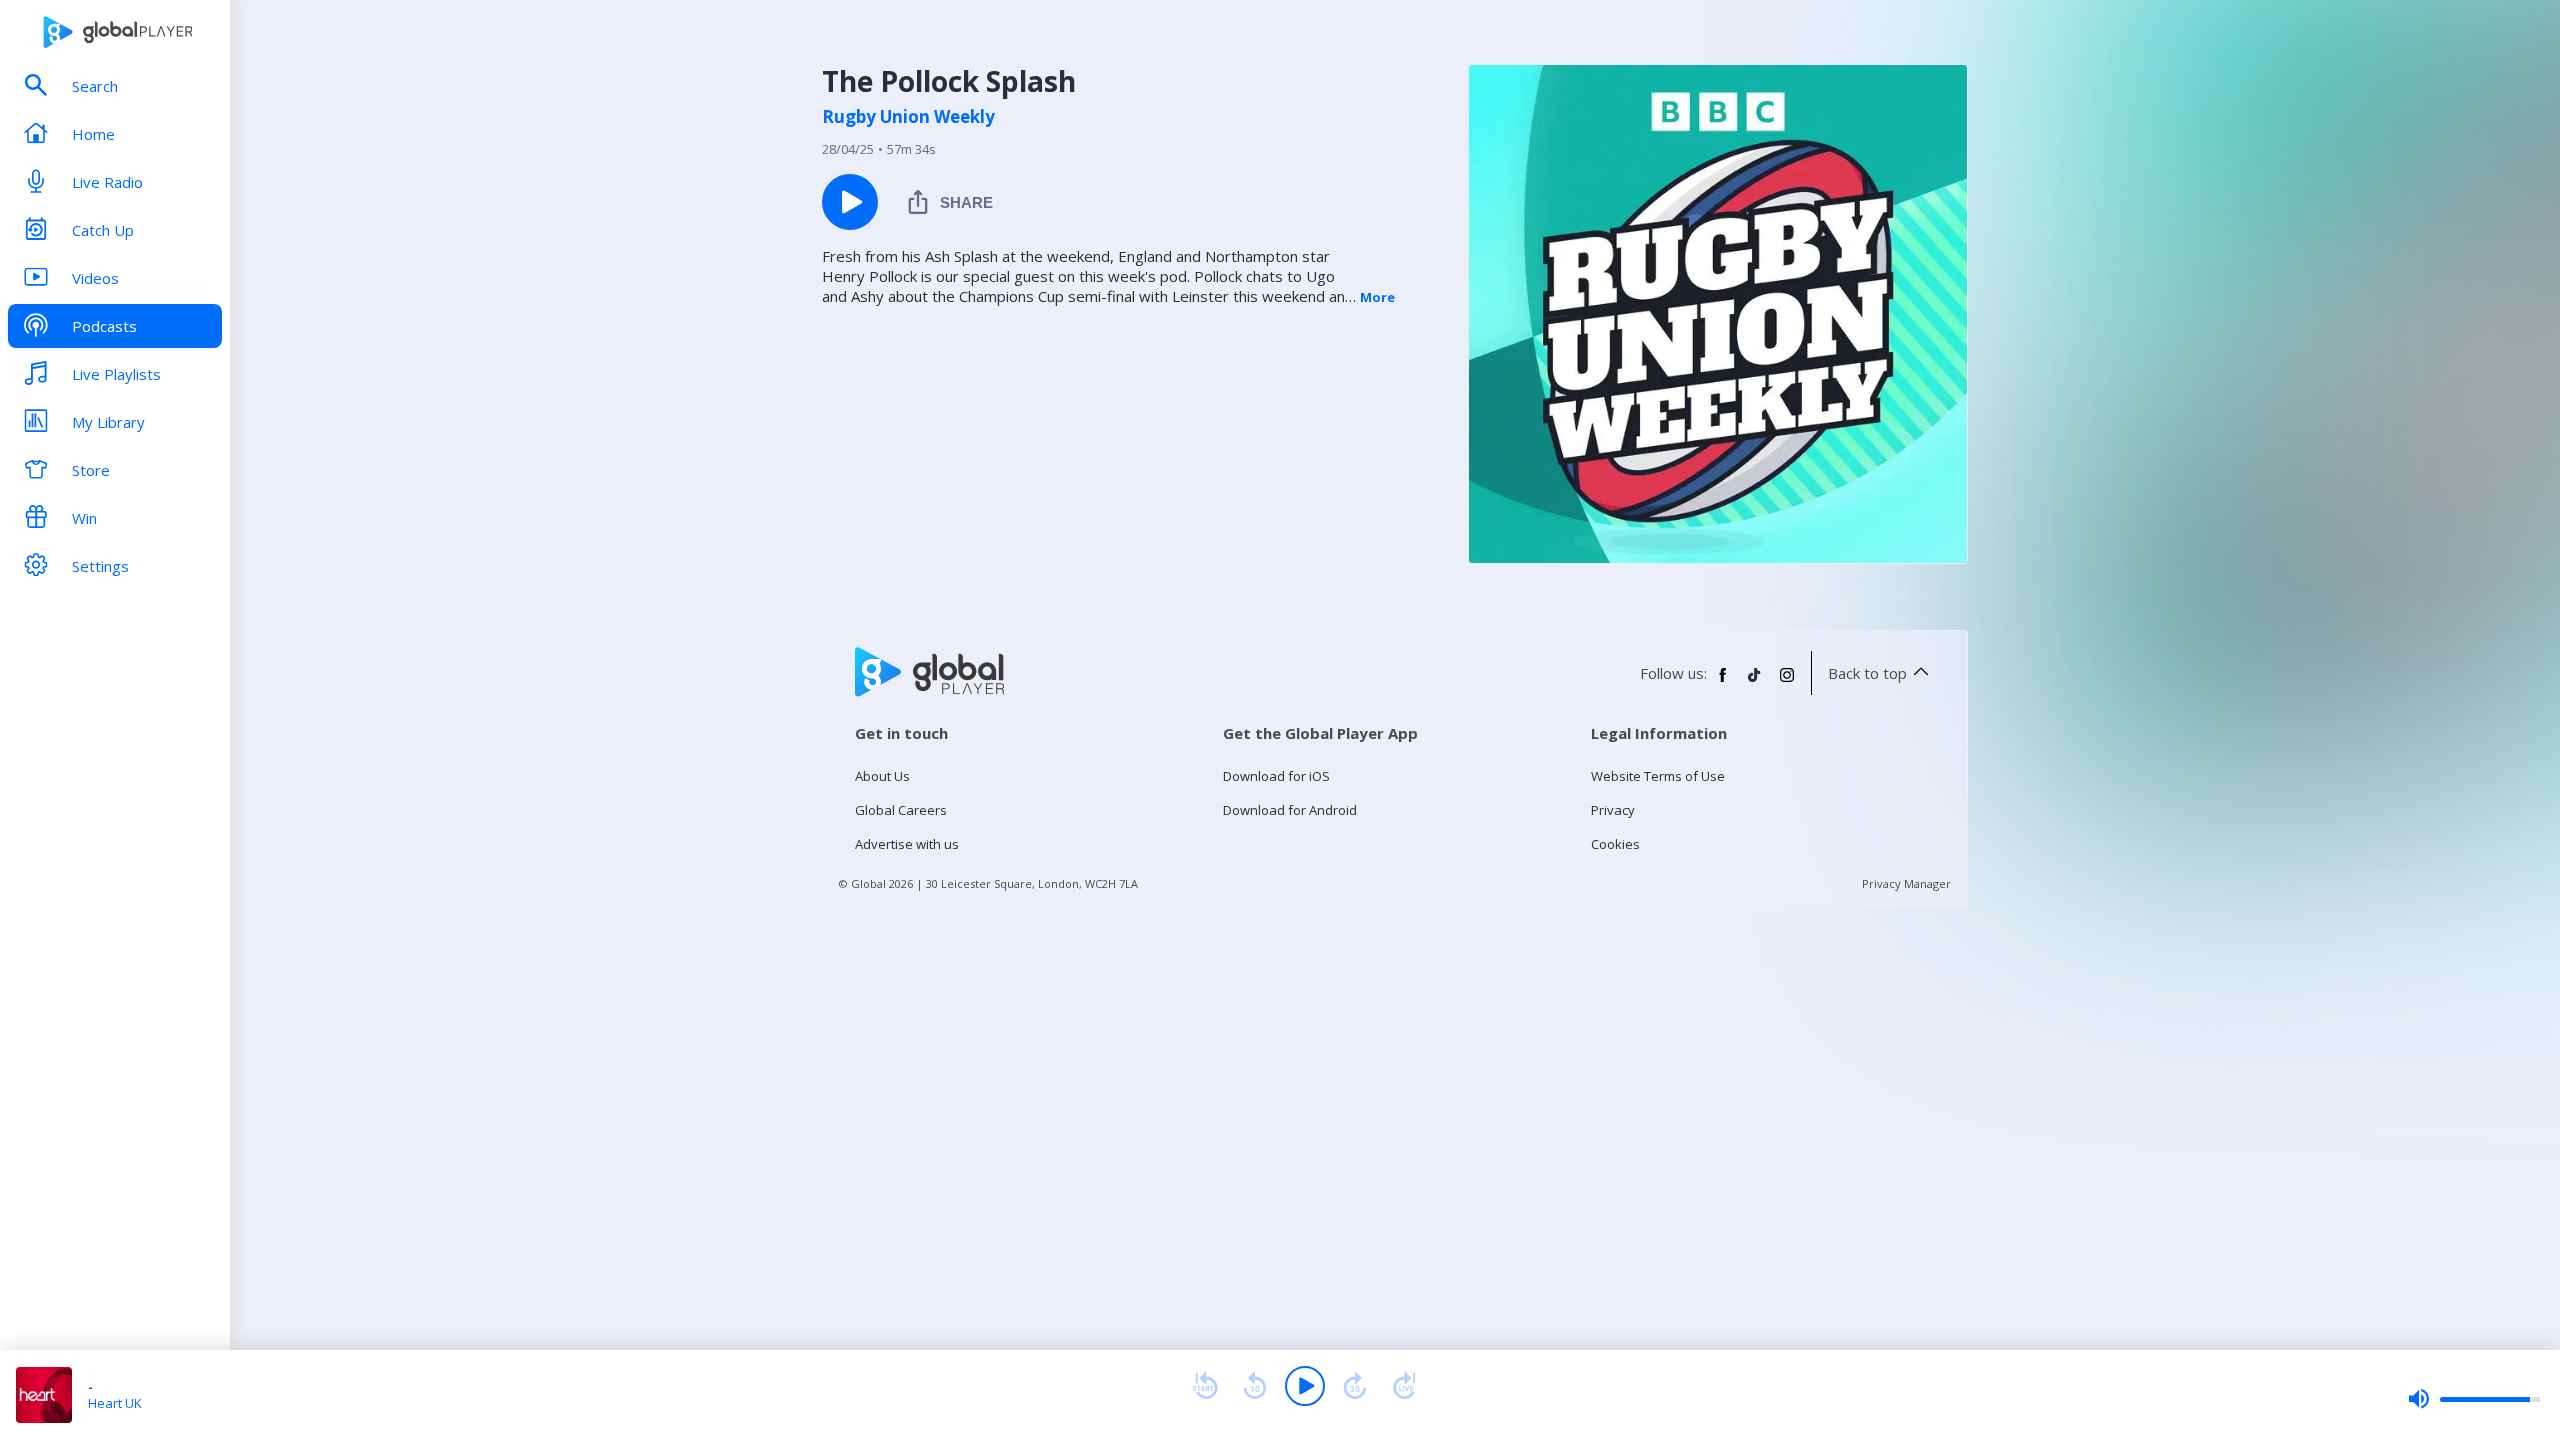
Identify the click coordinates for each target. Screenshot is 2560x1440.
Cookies (1615, 844)
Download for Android (1290, 810)
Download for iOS (1276, 776)
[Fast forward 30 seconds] (1355, 1386)
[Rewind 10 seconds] (1255, 1386)
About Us (882, 776)
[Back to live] (1405, 1386)
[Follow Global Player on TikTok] (1755, 683)
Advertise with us (907, 844)
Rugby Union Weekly (908, 117)
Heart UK (115, 1403)
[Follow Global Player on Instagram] (1787, 683)
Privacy (1613, 810)
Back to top (1867, 673)
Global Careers (901, 810)
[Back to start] (1205, 1386)
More (1377, 297)
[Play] (1305, 1386)
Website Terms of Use (1658, 776)
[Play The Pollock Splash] (850, 202)
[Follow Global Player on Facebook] (1723, 683)
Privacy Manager (1906, 883)
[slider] (2474, 1399)
